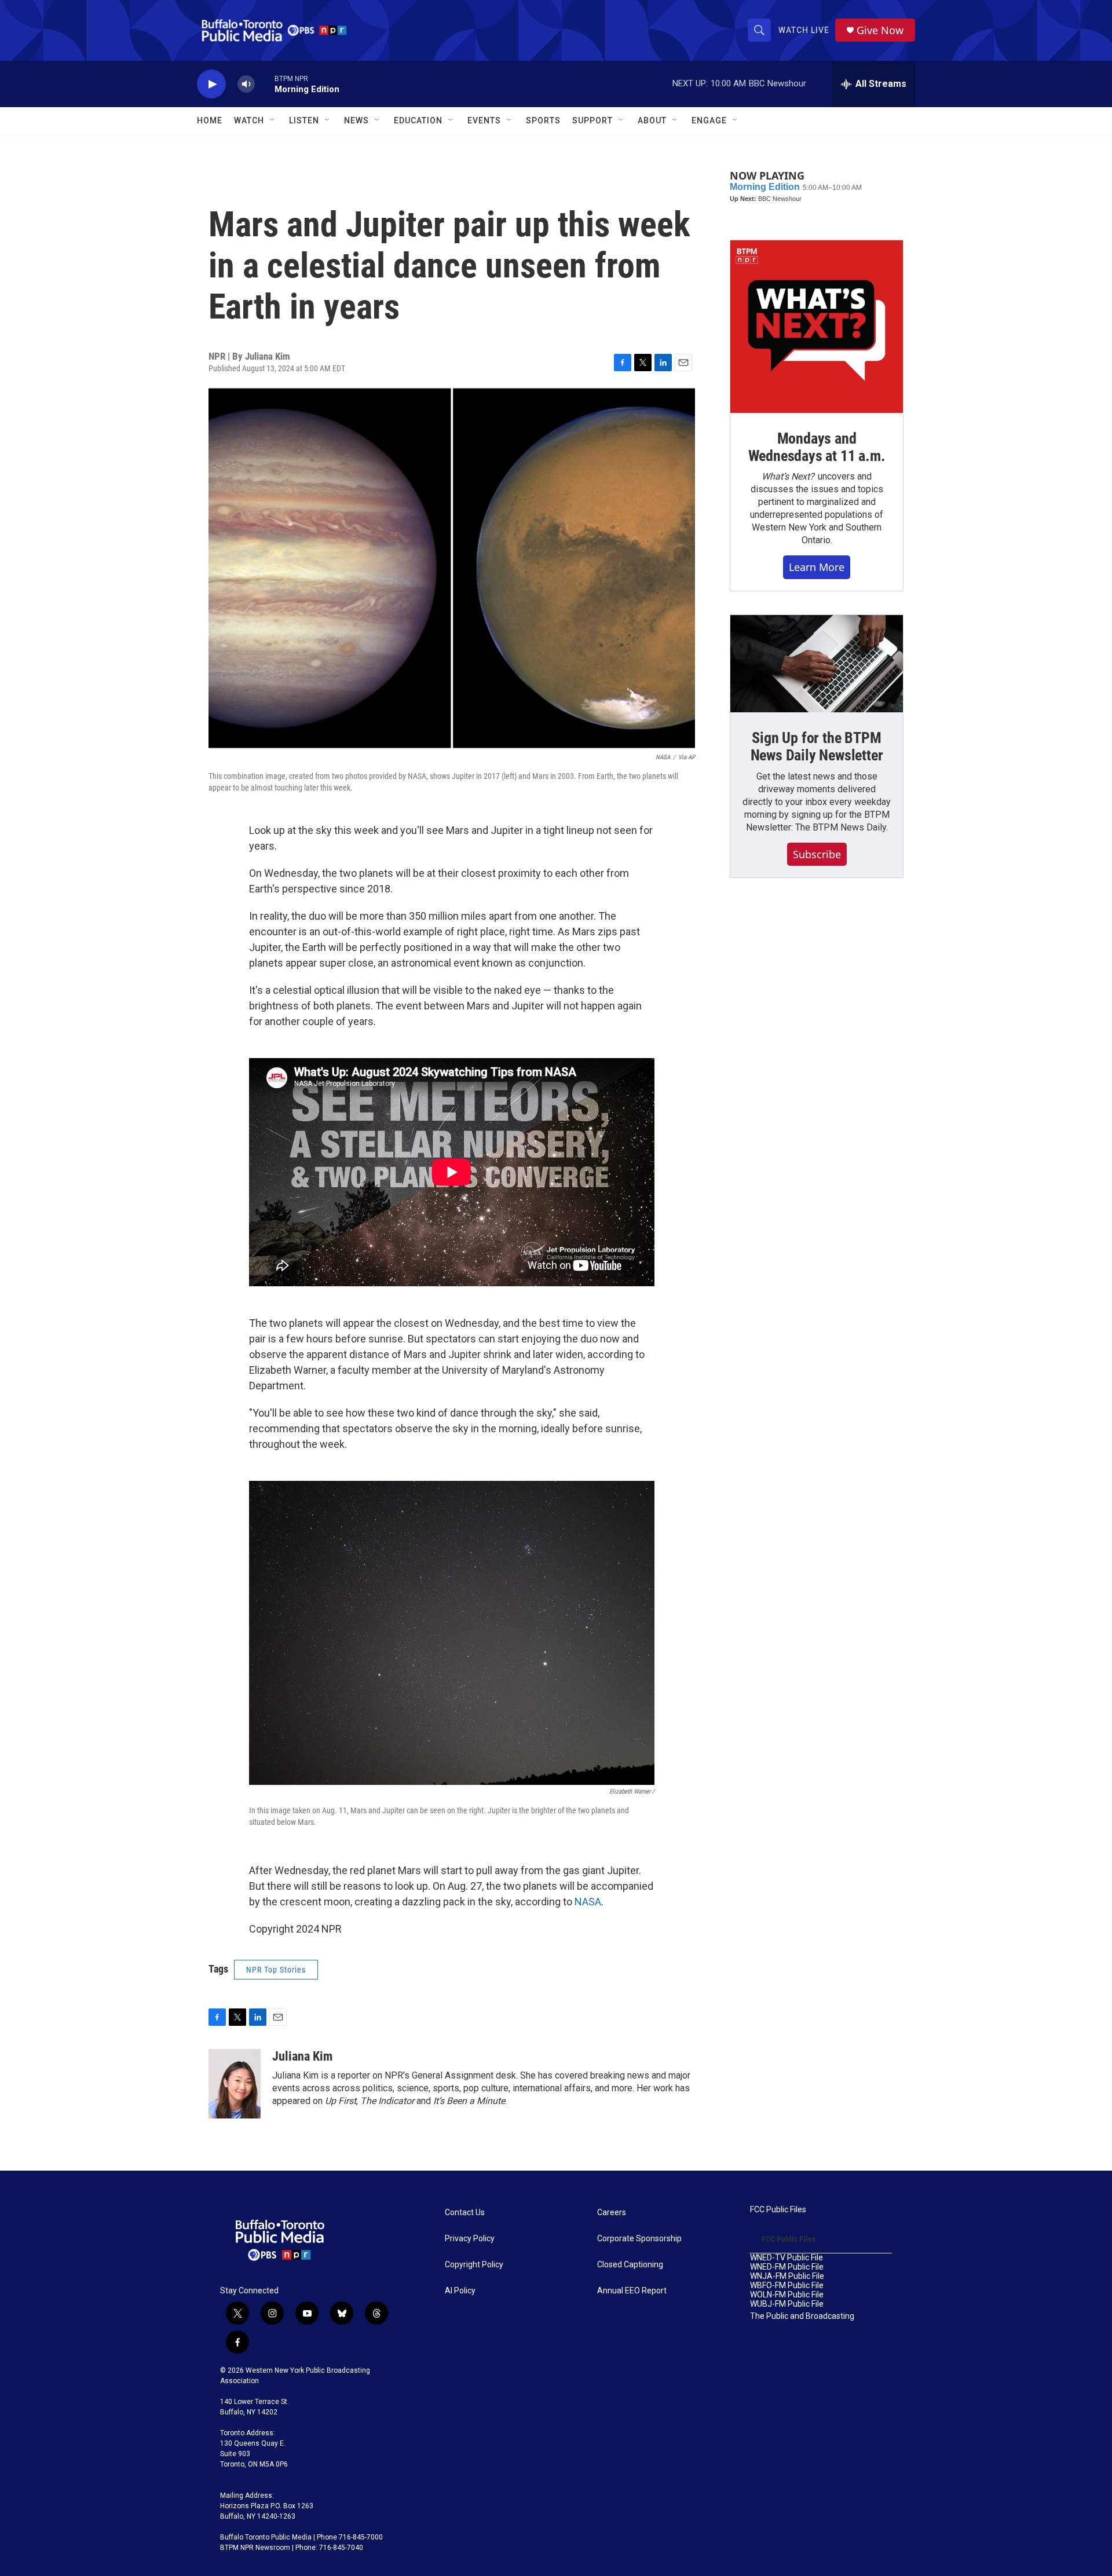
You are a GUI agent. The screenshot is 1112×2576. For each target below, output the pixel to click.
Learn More (817, 567)
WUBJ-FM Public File (787, 2304)
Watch (249, 120)
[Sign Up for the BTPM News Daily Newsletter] (817, 664)
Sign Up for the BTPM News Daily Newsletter (817, 747)
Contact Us (465, 2213)
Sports (543, 120)
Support (592, 120)
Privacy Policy (470, 2239)
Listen (304, 120)
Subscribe (817, 854)
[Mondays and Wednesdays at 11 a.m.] (817, 327)
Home (210, 120)
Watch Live (804, 30)
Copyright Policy (474, 2265)
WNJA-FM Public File (787, 2276)
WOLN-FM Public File (787, 2295)
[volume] (246, 84)
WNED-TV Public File (787, 2258)
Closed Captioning (630, 2265)
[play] (211, 84)
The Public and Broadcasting (802, 2316)
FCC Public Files (778, 2210)
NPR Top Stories (276, 1970)
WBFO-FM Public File (787, 2286)
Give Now (880, 30)
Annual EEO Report (632, 2291)
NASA (588, 1902)
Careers (612, 2213)
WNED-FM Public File (787, 2267)
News (356, 120)
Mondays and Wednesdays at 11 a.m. (817, 447)
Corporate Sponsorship (639, 2239)
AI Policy (460, 2291)
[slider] (265, 84)
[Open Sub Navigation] (273, 120)
